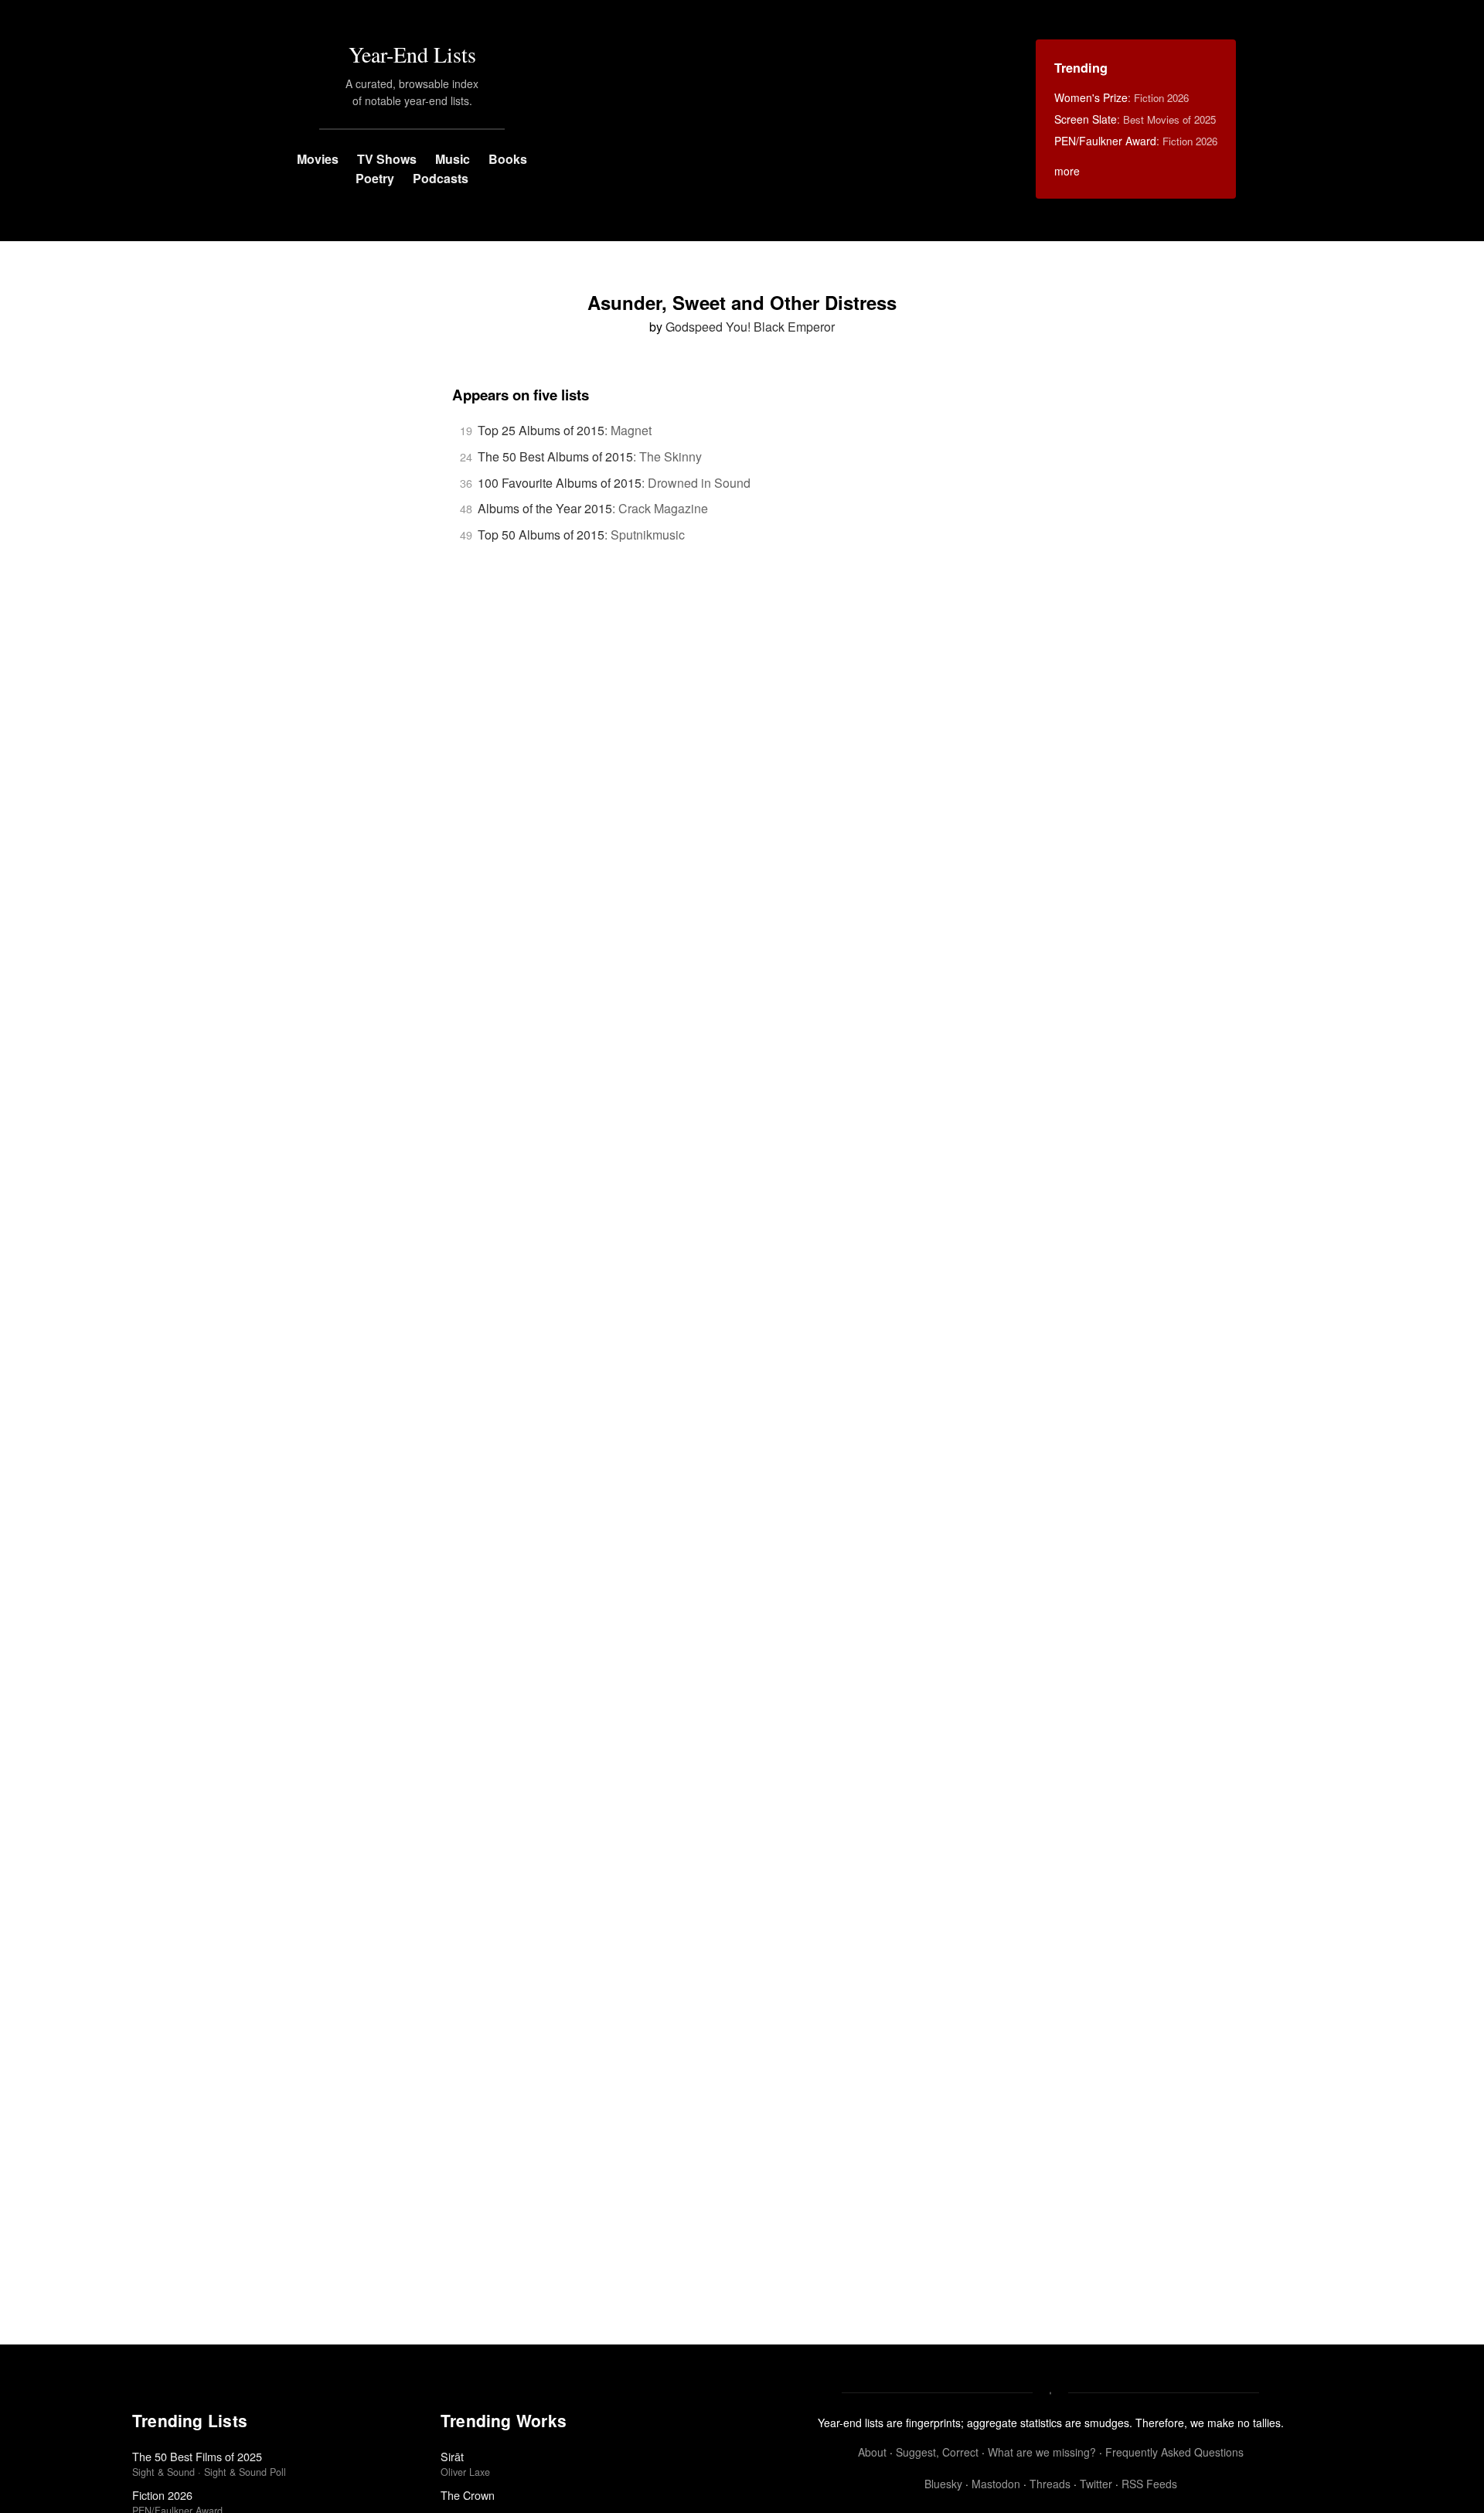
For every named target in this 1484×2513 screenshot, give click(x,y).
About (872, 2452)
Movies (318, 159)
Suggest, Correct (937, 2452)
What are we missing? (1042, 2452)
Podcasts (441, 178)
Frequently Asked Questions (1174, 2452)
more (1067, 171)
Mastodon (996, 2484)
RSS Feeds (1149, 2484)
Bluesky (943, 2484)
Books (508, 159)
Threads (1050, 2484)
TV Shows (387, 159)
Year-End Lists (412, 54)
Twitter (1096, 2484)
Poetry (375, 178)
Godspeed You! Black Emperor (750, 327)
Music (453, 159)
